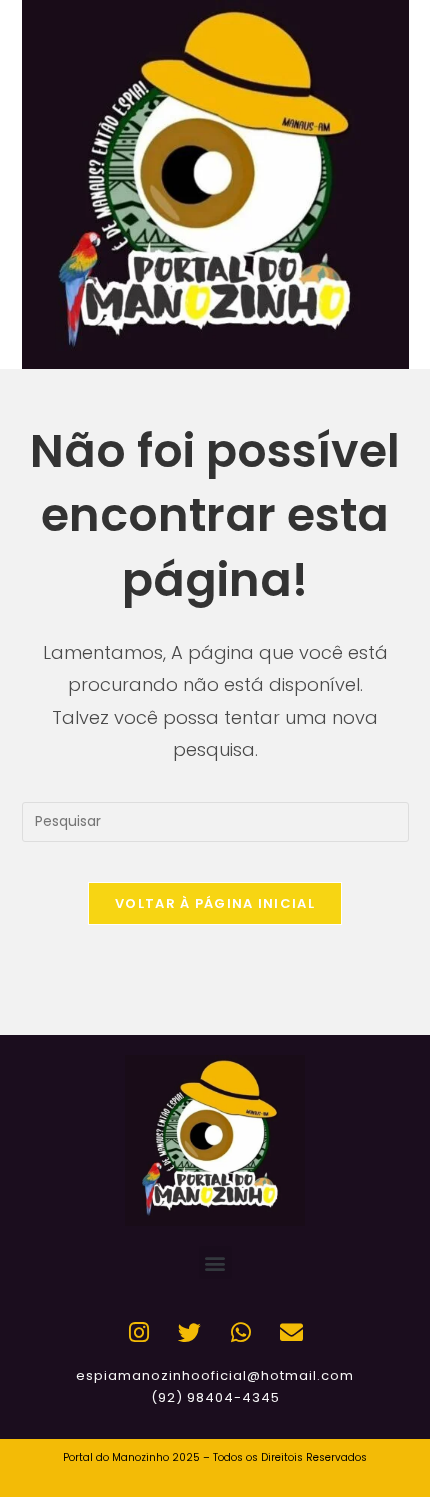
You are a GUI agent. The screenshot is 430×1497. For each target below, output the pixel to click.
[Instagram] (139, 1332)
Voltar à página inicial (215, 903)
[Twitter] (190, 1332)
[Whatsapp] (241, 1332)
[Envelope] (292, 1332)
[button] (215, 1262)
